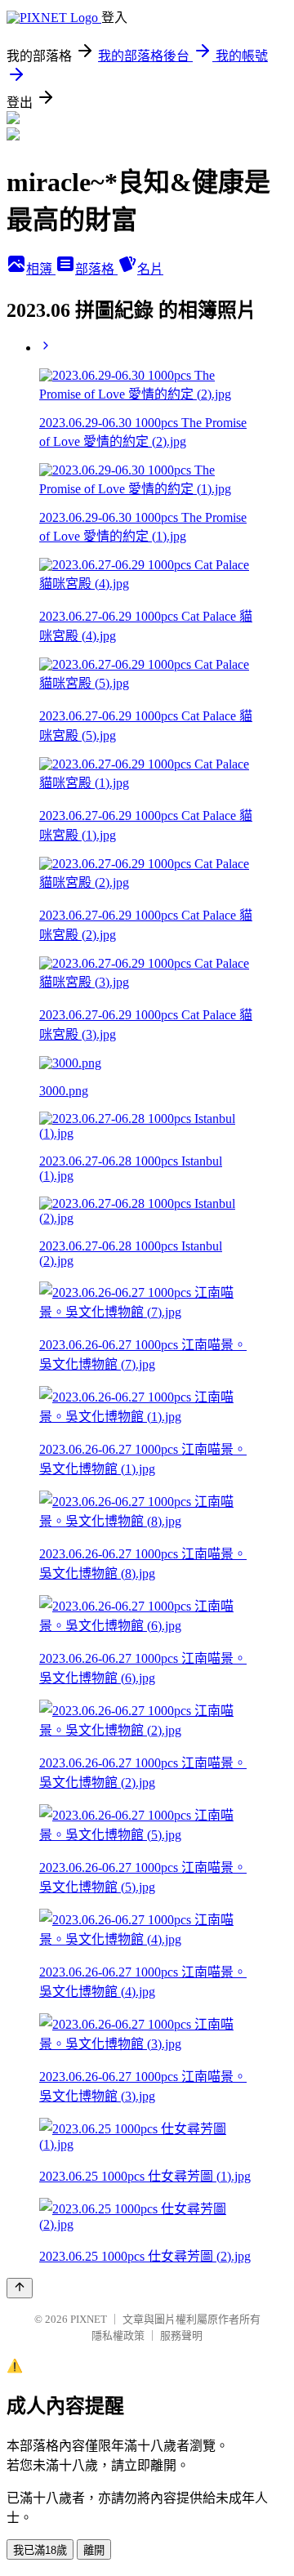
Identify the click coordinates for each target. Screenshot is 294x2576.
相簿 (41, 269)
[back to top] (20, 2288)
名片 (150, 269)
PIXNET (89, 2319)
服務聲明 (181, 2335)
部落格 (96, 269)
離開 (94, 2550)
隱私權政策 (118, 2335)
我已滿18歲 (40, 2550)
